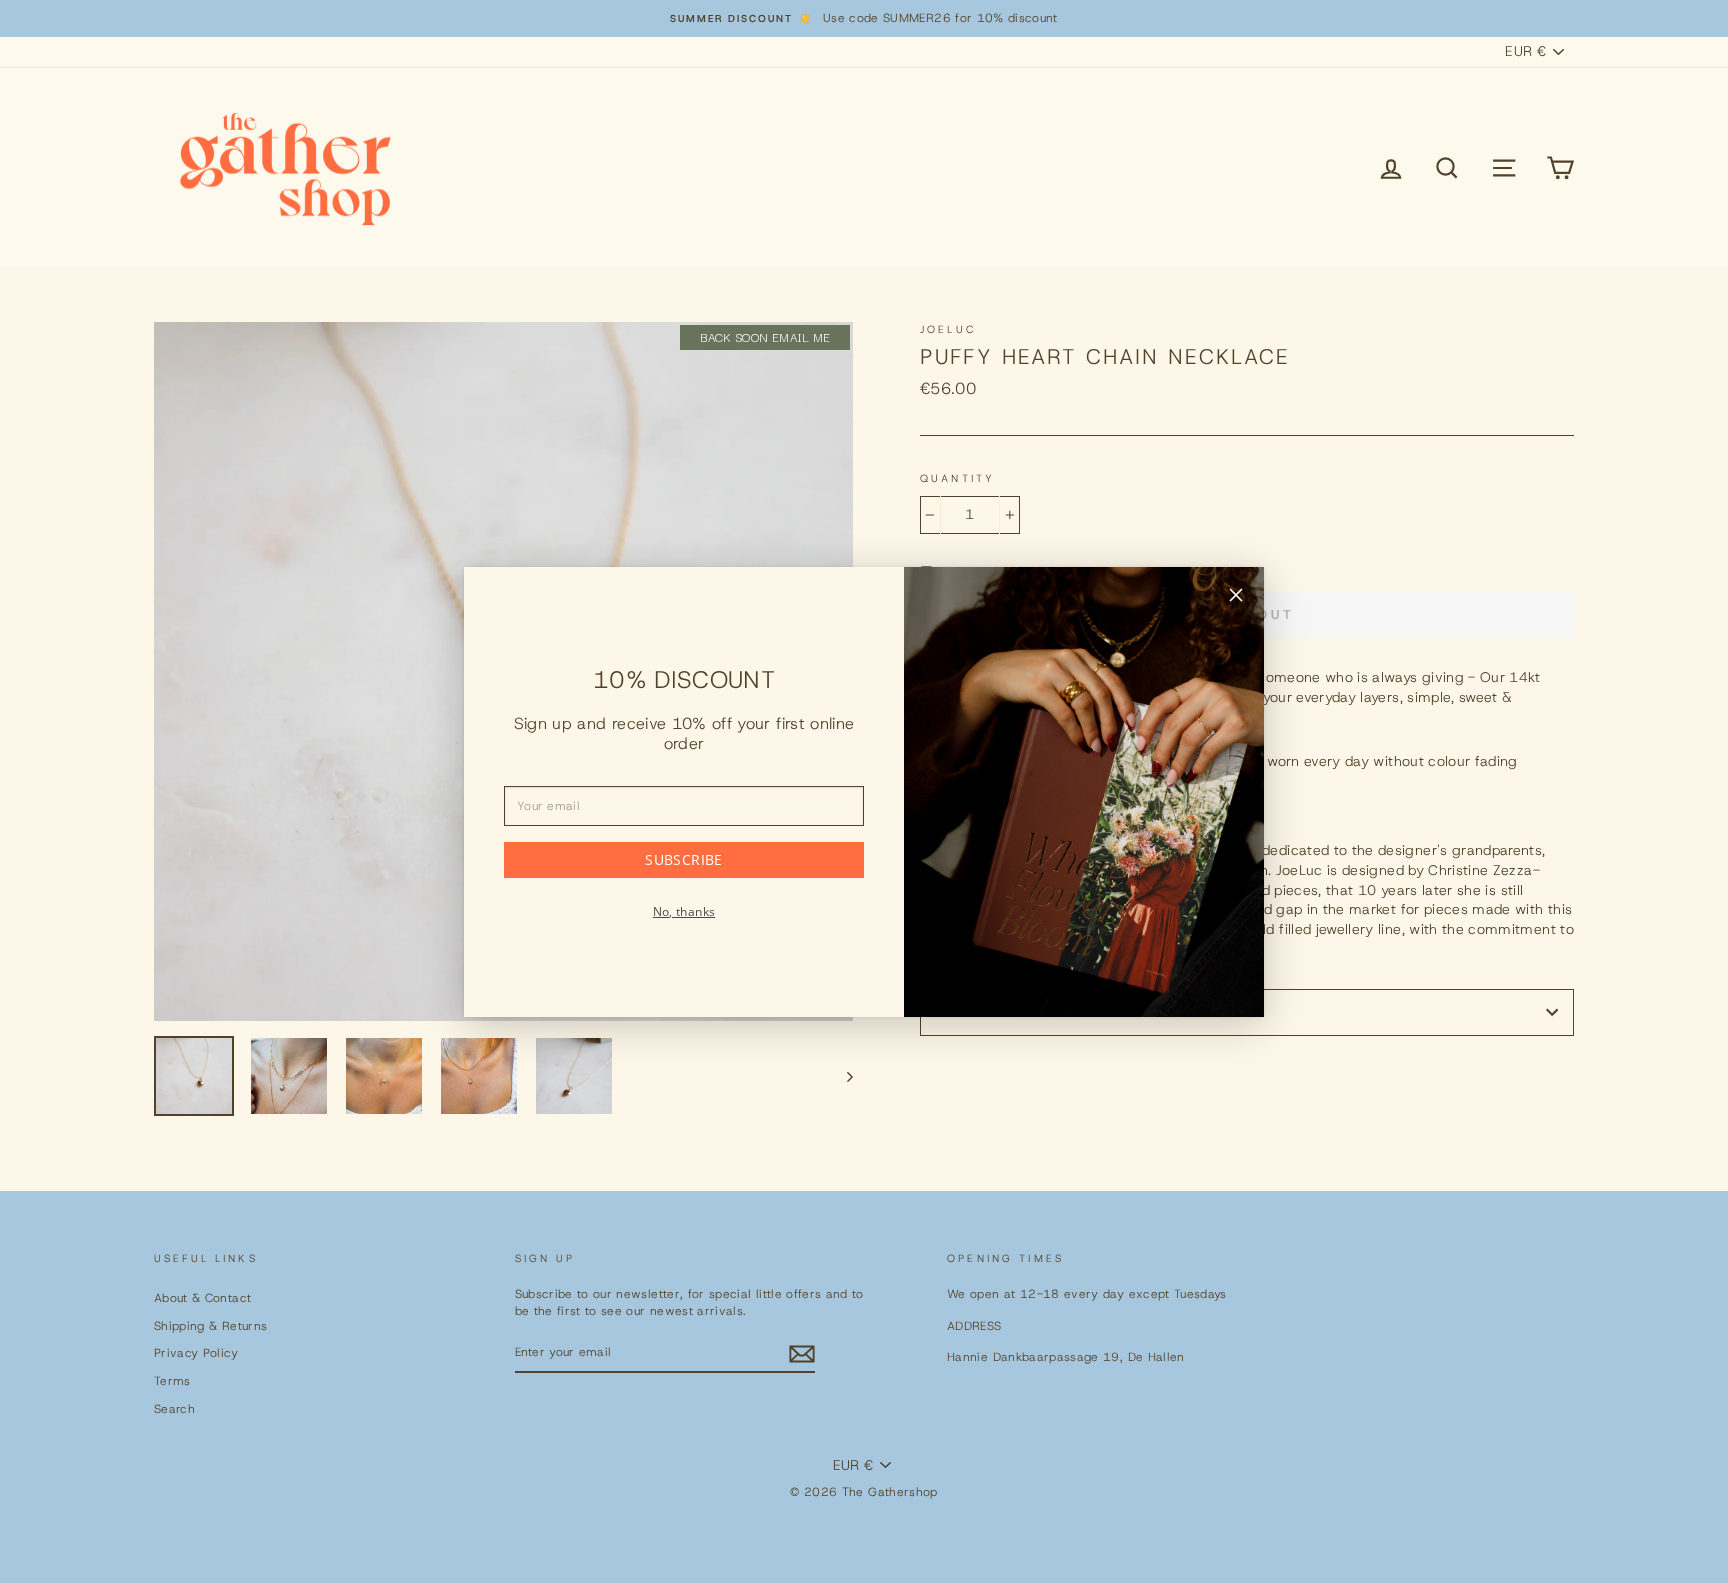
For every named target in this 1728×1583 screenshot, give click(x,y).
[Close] (1236, 598)
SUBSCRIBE (683, 859)
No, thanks (684, 911)
